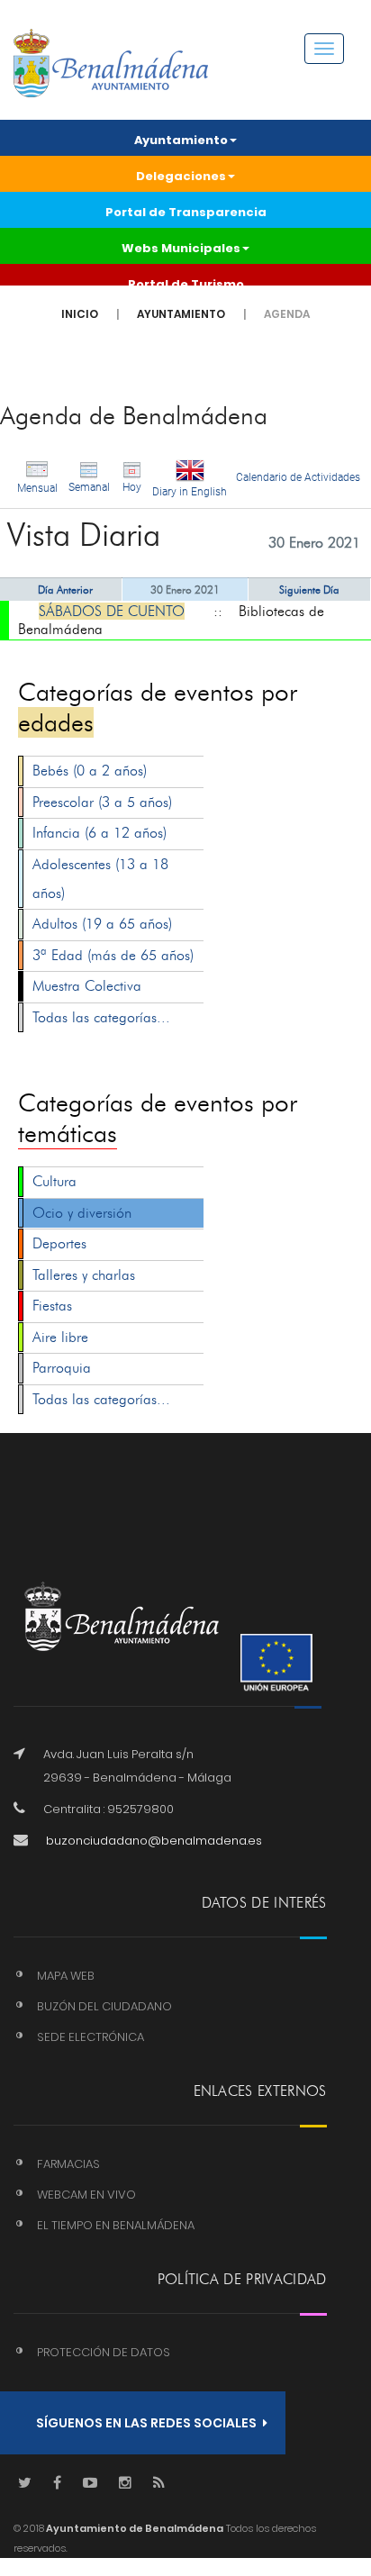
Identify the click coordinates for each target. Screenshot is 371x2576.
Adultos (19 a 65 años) (102, 924)
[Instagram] (125, 2484)
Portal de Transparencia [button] (186, 212)
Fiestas (52, 1306)
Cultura (54, 1181)
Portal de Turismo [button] (186, 284)
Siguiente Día (309, 590)
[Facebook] (57, 2484)
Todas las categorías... (101, 1017)
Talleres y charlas (84, 1275)
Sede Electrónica (90, 2037)
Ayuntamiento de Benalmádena (134, 2528)
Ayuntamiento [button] (181, 140)
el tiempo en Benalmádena (116, 2225)
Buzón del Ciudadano (104, 2006)
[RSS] (159, 2484)
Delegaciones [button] (181, 176)
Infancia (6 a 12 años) (100, 833)
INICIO (80, 314)
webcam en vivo (86, 2195)
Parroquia (62, 1368)
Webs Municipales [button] (181, 248)
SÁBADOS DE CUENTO (112, 611)
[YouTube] (90, 2484)
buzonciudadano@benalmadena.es (154, 1841)
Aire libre (60, 1337)
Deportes (59, 1243)
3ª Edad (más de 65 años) (113, 955)
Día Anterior (65, 590)
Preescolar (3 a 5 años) (102, 802)
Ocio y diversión (82, 1213)
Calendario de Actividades (298, 477)
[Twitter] (25, 2484)
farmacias (68, 2164)
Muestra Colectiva (87, 986)
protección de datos (104, 2352)
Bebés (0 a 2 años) (90, 771)
